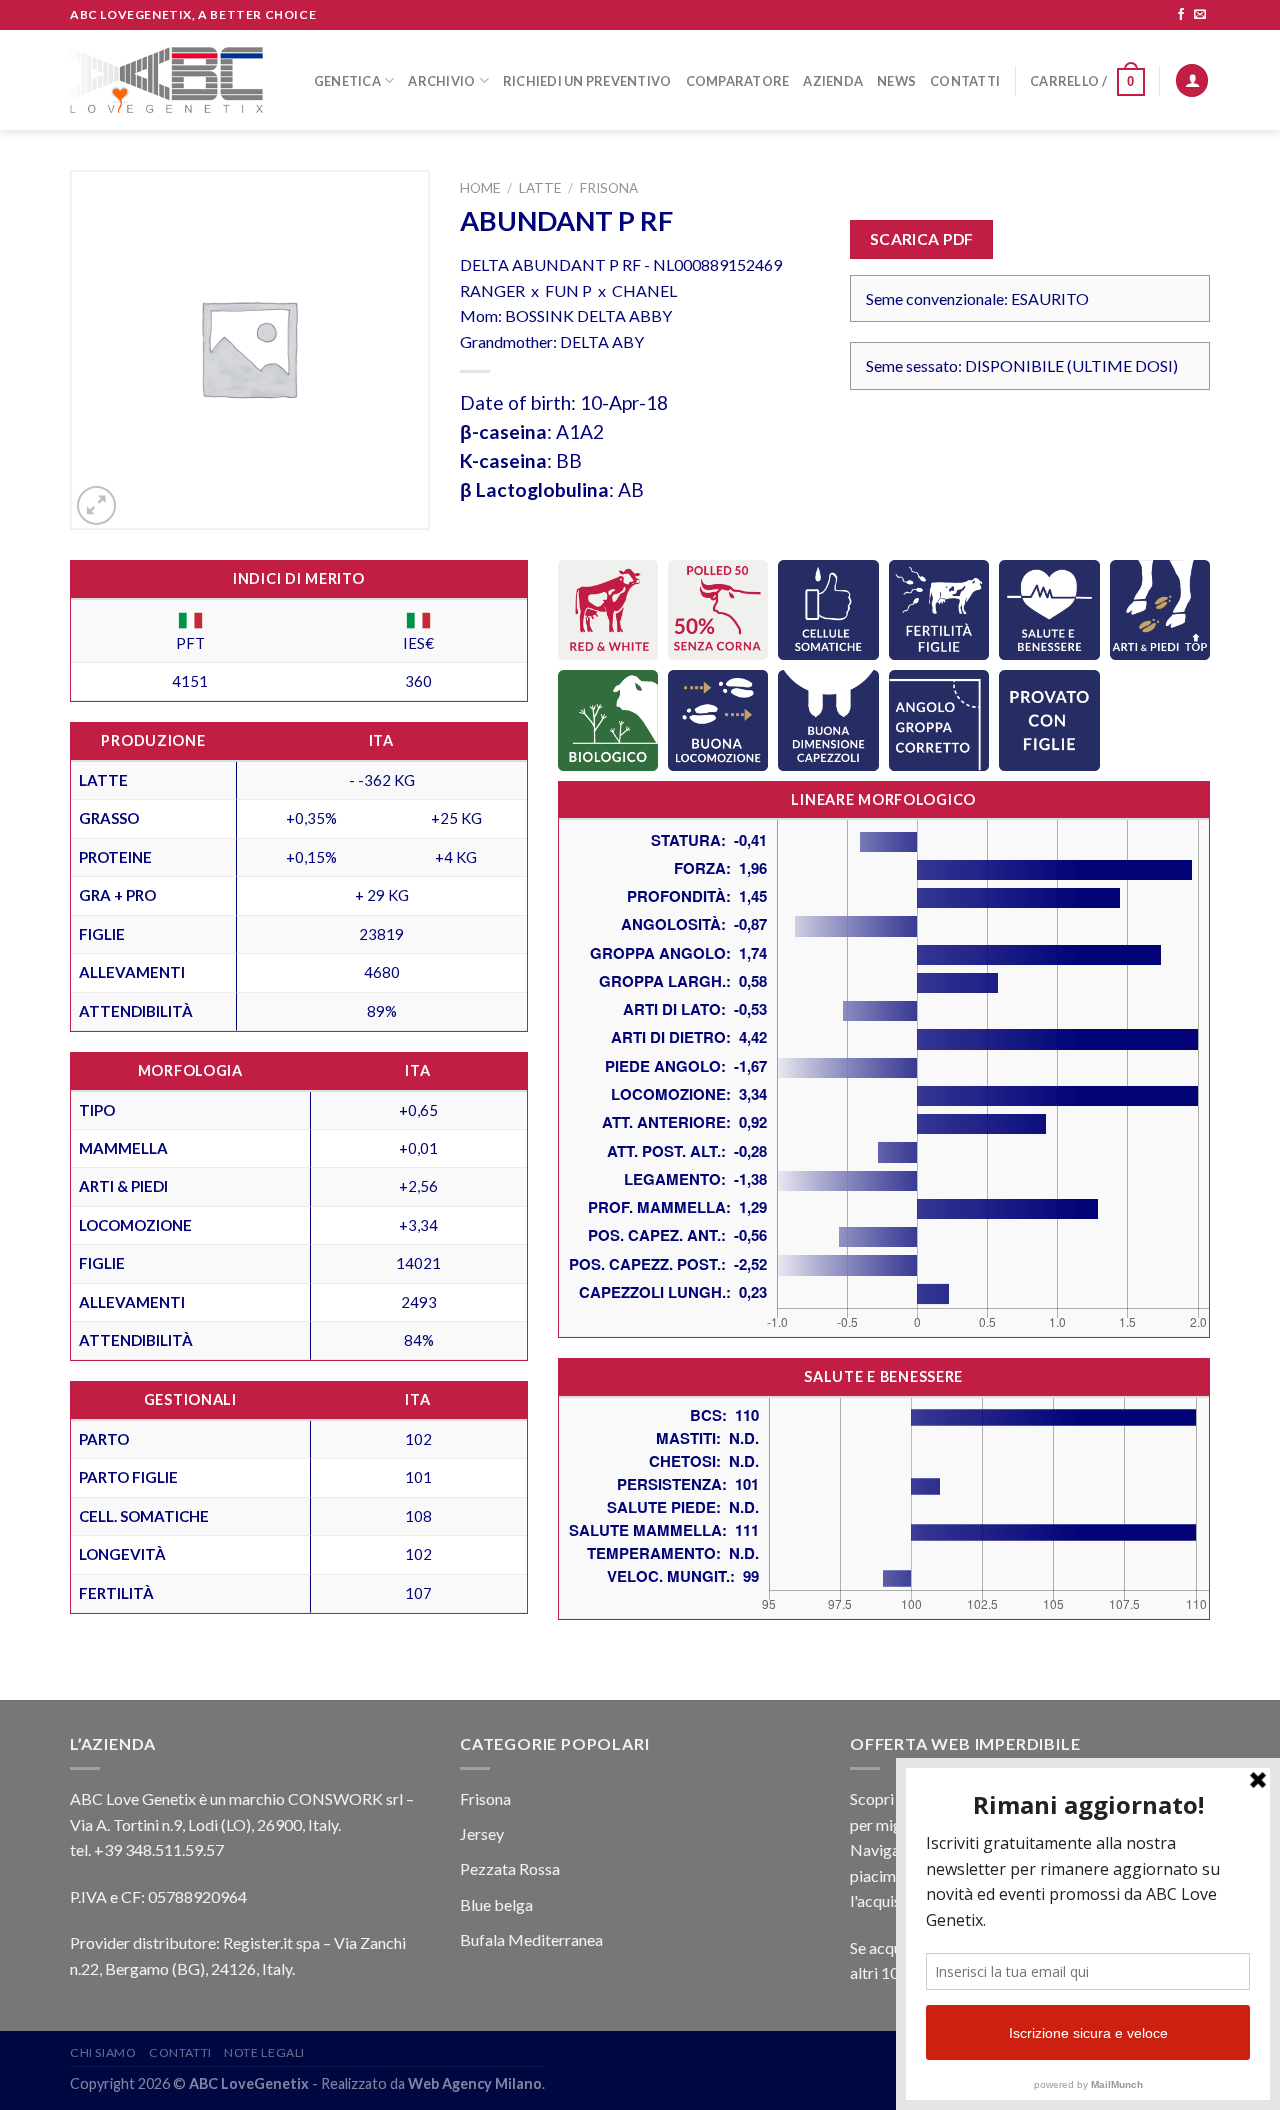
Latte (540, 188)
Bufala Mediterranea (531, 1939)
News (896, 81)
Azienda (833, 81)
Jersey (482, 1833)
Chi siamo (103, 2052)
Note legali (264, 2052)
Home (480, 188)
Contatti (965, 81)
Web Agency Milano (475, 2083)
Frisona (609, 188)
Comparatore (738, 81)
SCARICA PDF (922, 239)
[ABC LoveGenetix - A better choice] (166, 80)
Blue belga (496, 1904)
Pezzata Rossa (510, 1868)
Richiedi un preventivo (587, 81)
